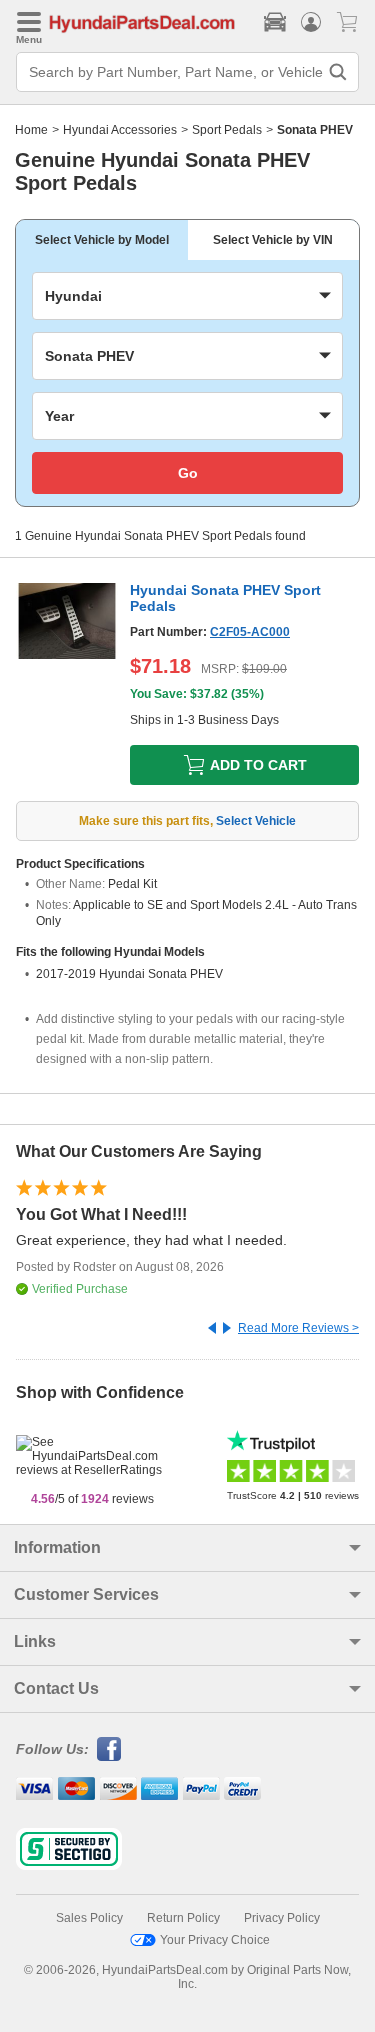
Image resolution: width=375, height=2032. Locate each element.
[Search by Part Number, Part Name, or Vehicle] (338, 72)
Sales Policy (89, 1918)
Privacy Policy (282, 1918)
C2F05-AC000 (250, 632)
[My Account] (311, 22)
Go (188, 473)
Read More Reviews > (298, 1328)
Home (31, 130)
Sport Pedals (227, 130)
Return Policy (183, 1918)
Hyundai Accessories (120, 130)
